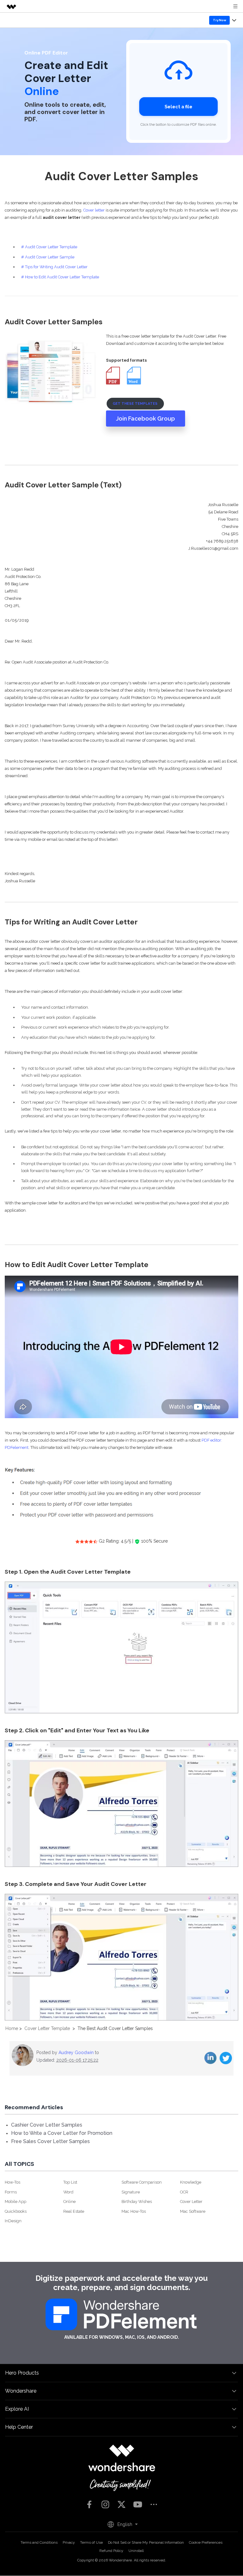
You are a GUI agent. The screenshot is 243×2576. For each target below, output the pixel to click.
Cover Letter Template (47, 2028)
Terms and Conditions (39, 2542)
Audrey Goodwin (76, 2053)
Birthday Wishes (137, 2202)
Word (68, 2192)
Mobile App (16, 2202)
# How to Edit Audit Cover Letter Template (60, 277)
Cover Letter (191, 2202)
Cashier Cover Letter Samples (47, 2125)
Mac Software (193, 2211)
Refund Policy (111, 2551)
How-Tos (12, 2182)
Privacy (69, 2542)
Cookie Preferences (206, 2542)
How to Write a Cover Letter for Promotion (62, 2133)
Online (69, 2202)
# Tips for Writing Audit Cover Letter (54, 267)
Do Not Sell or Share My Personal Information (146, 2542)
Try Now (220, 20)
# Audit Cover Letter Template (49, 247)
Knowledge (191, 2182)
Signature (131, 2192)
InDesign (13, 2221)
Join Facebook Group (146, 419)
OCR (184, 2192)
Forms (11, 2192)
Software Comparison (142, 2182)
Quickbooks (16, 2211)
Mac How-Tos (134, 2211)
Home (12, 2028)
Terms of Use (91, 2542)
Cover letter (94, 210)
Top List (70, 2182)
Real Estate (74, 2211)
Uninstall (136, 2551)
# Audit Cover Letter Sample (48, 257)
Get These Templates (135, 403)
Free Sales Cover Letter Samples (50, 2141)
